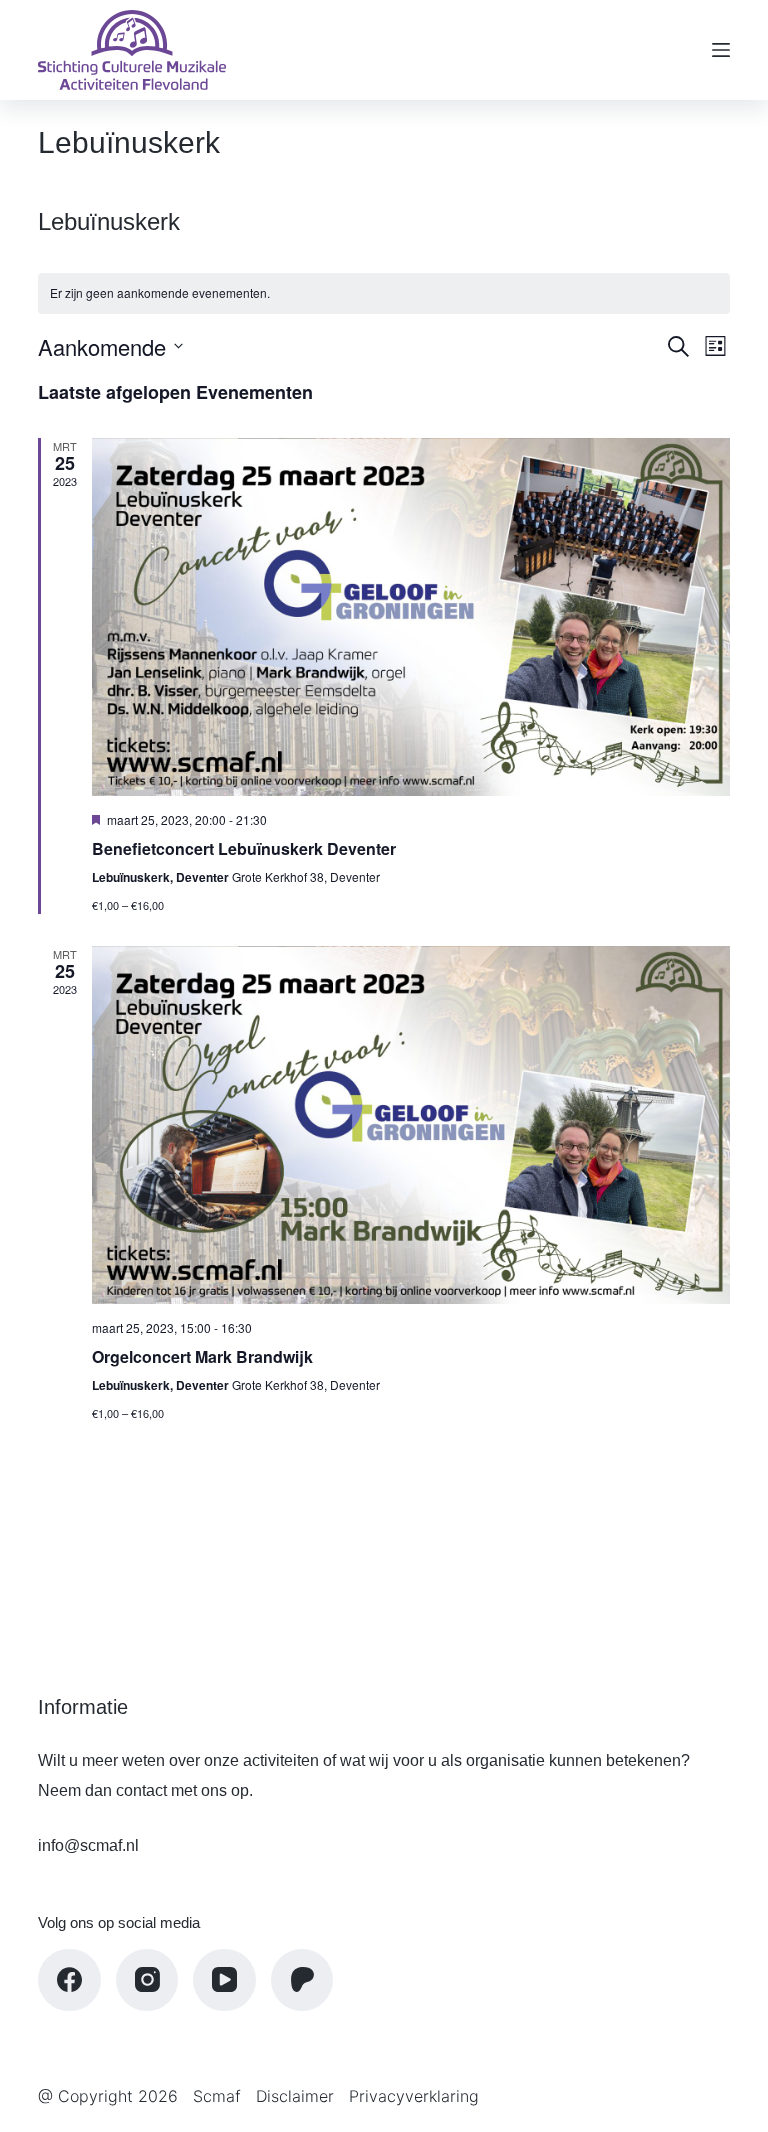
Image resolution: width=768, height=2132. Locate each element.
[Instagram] (147, 1980)
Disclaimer (295, 2096)
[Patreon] (302, 1980)
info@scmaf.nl (88, 1845)
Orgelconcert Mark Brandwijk (202, 1356)
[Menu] (721, 50)
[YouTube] (224, 1980)
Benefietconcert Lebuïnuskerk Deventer (244, 848)
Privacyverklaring (414, 2096)
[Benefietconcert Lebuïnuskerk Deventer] (410, 617)
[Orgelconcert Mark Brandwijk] (410, 1125)
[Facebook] (69, 1980)
